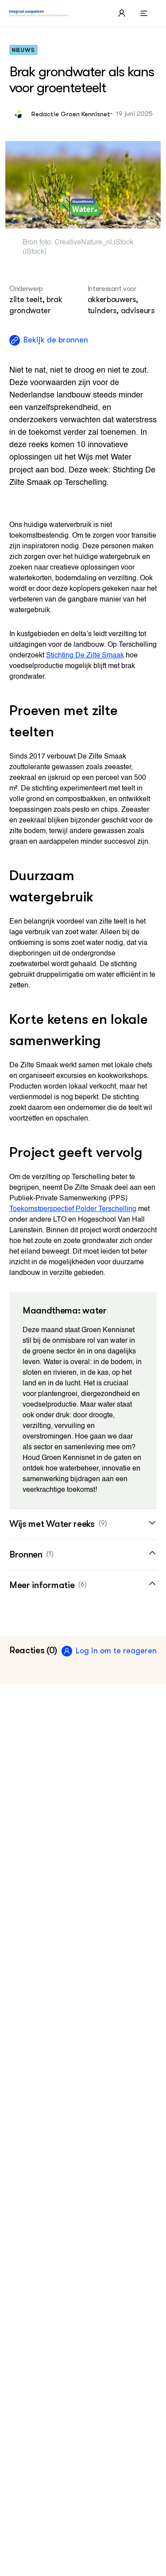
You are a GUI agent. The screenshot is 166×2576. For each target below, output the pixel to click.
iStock (124, 243)
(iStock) (35, 252)
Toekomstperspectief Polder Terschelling (73, 1209)
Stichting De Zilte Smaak (85, 656)
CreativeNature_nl (83, 243)
